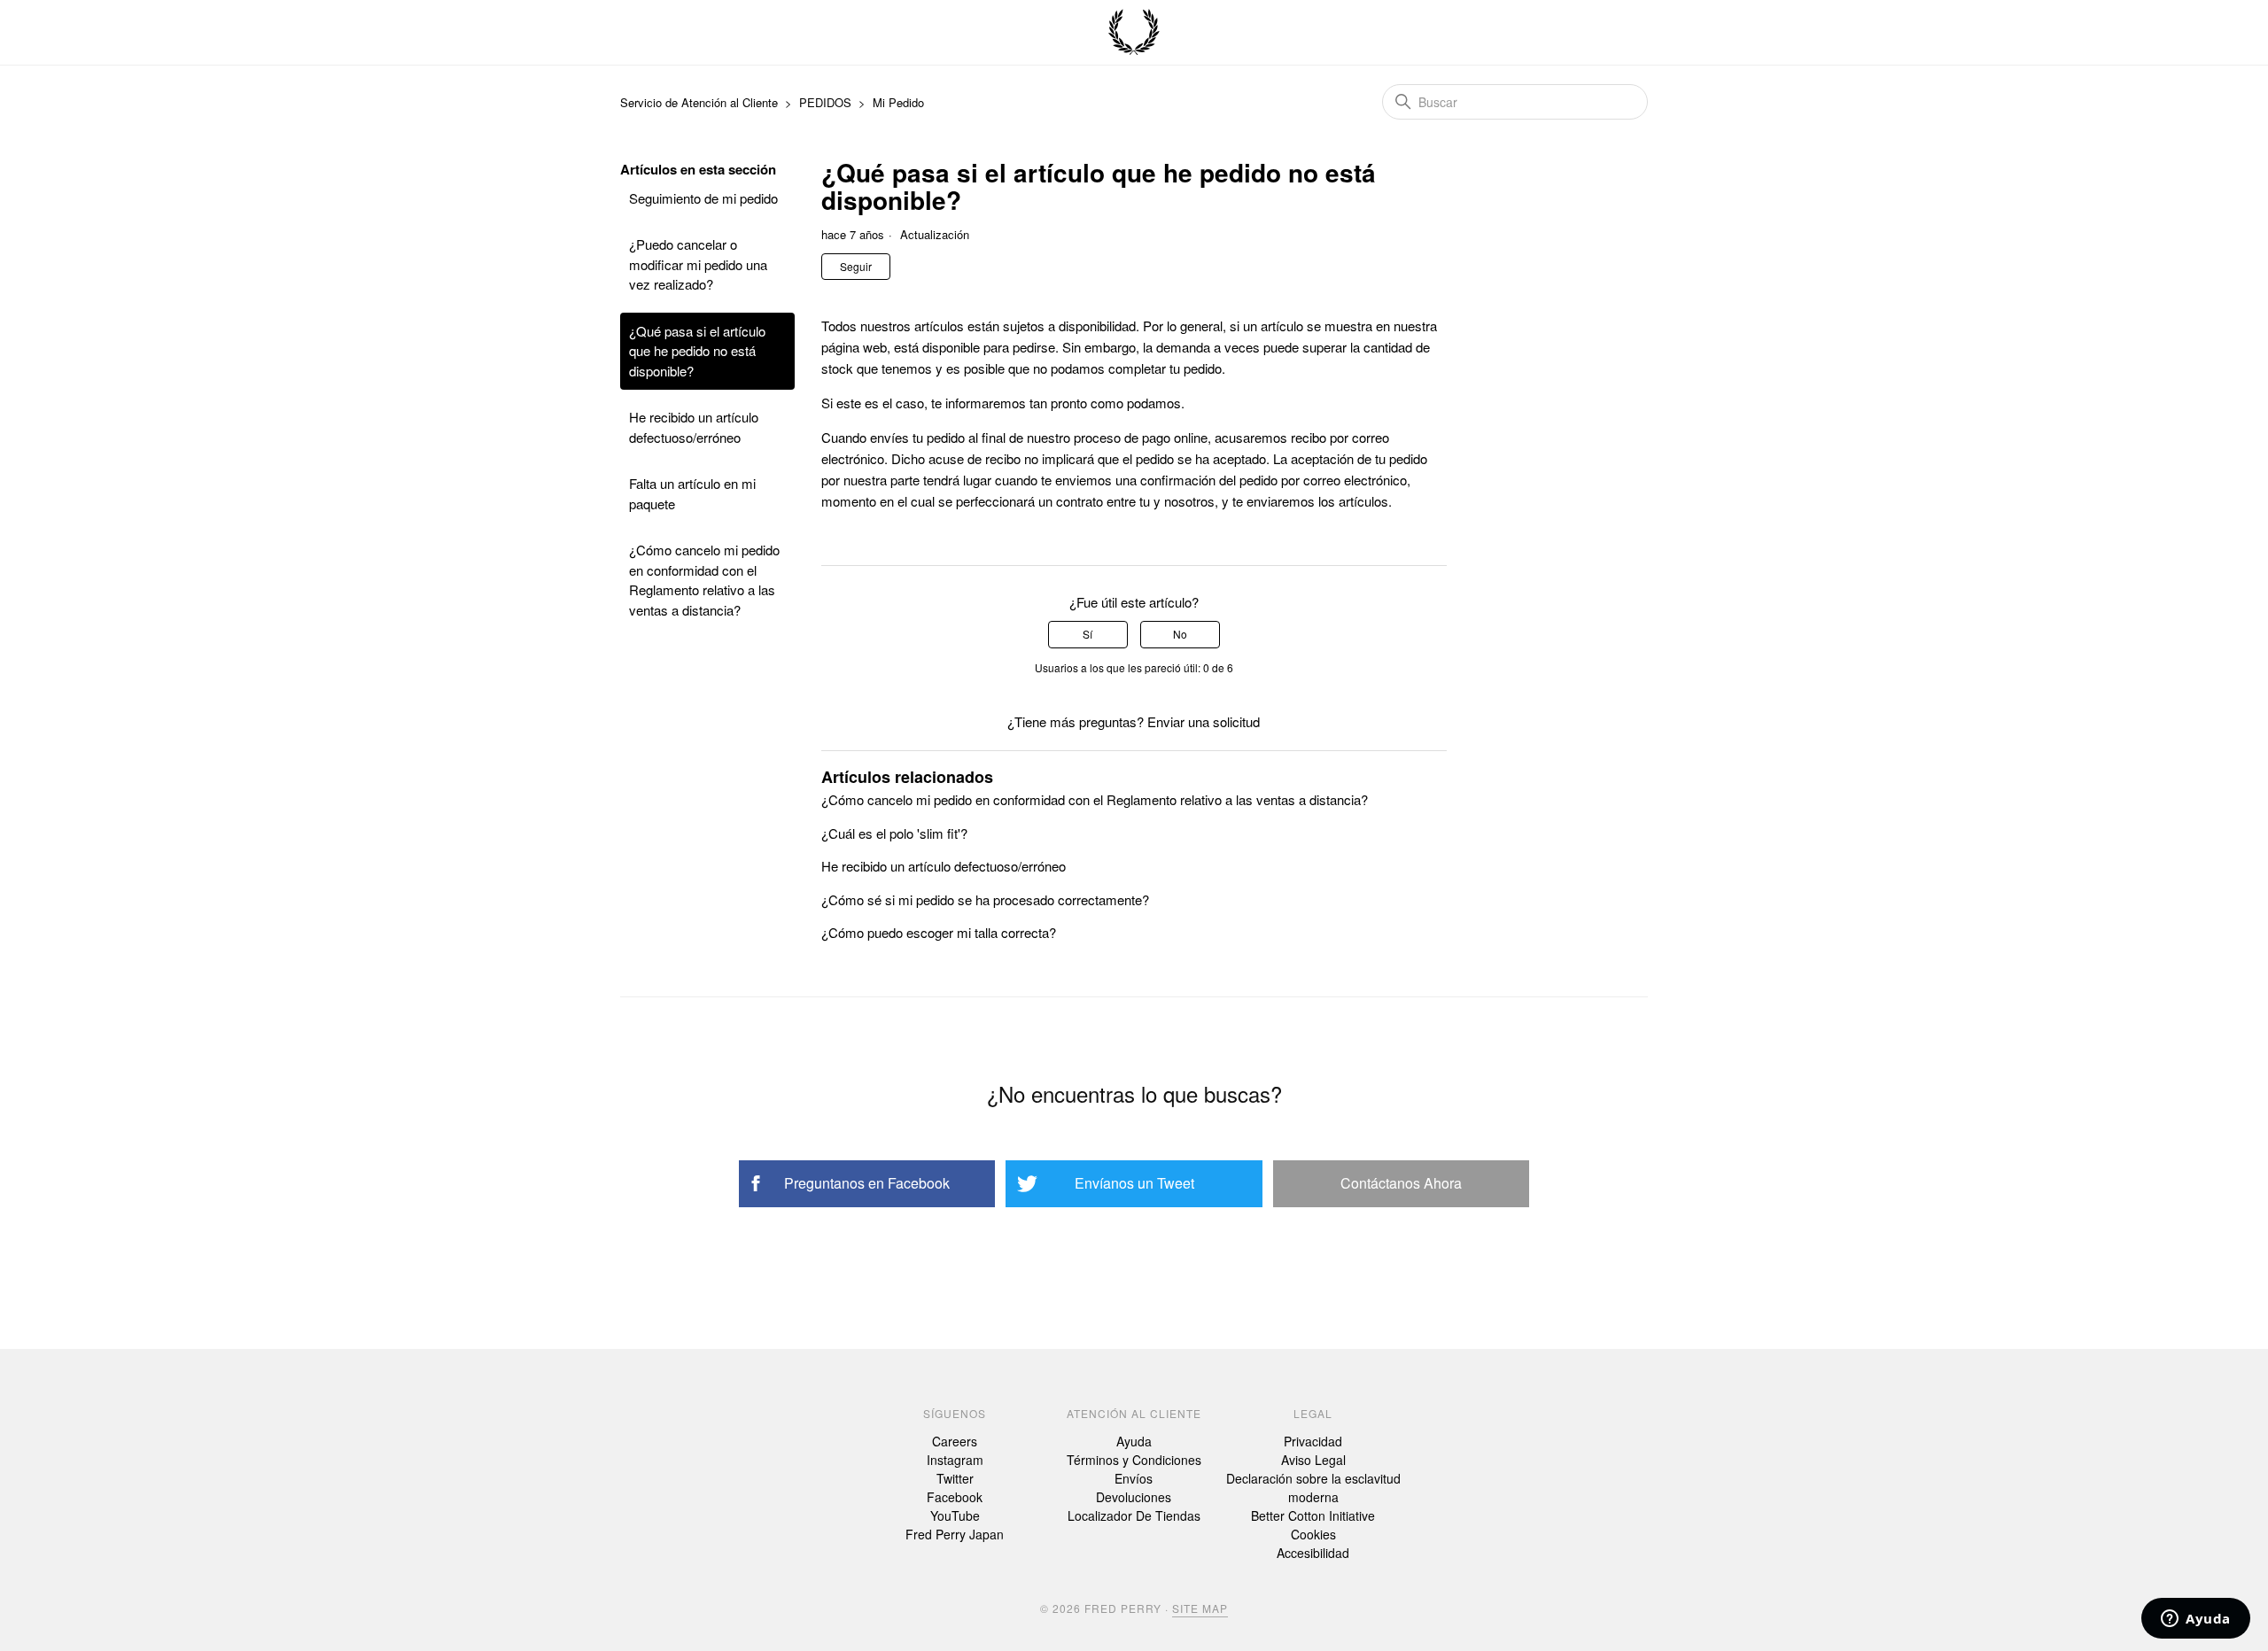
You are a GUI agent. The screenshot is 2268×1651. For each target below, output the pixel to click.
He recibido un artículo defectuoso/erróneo (694, 427)
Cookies (1313, 1534)
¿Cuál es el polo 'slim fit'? (894, 833)
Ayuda (1134, 1441)
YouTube (955, 1515)
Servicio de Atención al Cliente (701, 102)
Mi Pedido (898, 102)
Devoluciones (1134, 1497)
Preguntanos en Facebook (867, 1183)
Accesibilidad (1313, 1553)
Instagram (955, 1460)
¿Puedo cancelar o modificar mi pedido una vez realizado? (698, 264)
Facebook (955, 1497)
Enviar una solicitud (1204, 721)
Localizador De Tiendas (1134, 1515)
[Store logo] (1134, 33)
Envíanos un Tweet (1134, 1183)
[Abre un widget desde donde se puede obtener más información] (2196, 1620)
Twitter (955, 1478)
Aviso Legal (1313, 1460)
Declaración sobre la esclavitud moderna (1313, 1488)
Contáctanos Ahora (1401, 1183)
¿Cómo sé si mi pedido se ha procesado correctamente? (985, 899)
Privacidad (1313, 1441)
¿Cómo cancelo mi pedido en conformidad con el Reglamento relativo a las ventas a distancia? (704, 580)
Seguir (856, 266)
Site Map (1200, 1608)
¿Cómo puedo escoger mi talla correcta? (939, 932)
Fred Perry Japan (955, 1534)
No (1180, 634)
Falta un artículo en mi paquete (692, 493)
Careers (955, 1441)
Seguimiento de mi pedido (703, 198)
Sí (1087, 634)
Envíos (1134, 1478)
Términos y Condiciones (1134, 1460)
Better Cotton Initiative (1313, 1515)
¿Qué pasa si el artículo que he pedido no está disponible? (697, 351)
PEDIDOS (825, 102)
